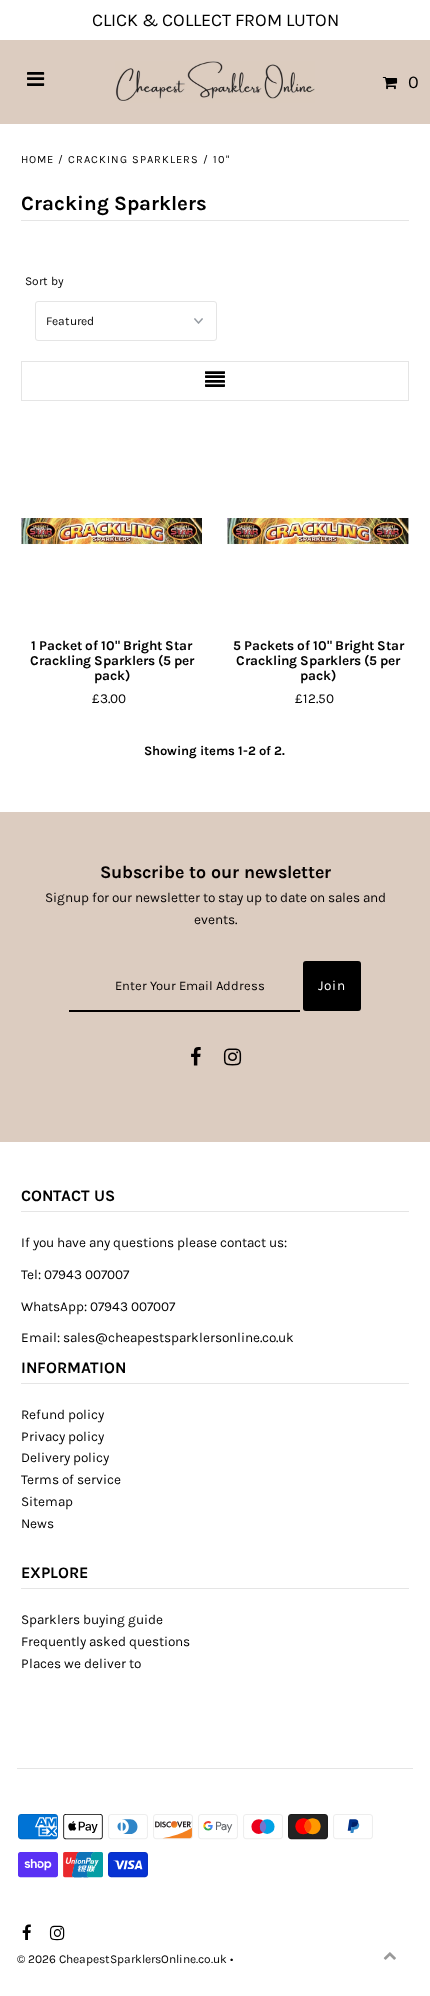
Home (37, 159)
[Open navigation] (36, 82)
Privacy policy (62, 1436)
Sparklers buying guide (92, 1619)
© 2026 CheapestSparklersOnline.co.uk (122, 1959)
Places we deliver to (81, 1663)
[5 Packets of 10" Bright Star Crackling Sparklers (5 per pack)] (317, 531)
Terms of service (71, 1479)
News (37, 1523)
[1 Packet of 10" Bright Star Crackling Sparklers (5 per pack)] (111, 531)
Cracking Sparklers (133, 159)
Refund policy (62, 1414)
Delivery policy (65, 1457)
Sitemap (47, 1501)
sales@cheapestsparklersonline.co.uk (178, 1337)
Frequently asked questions (105, 1641)
